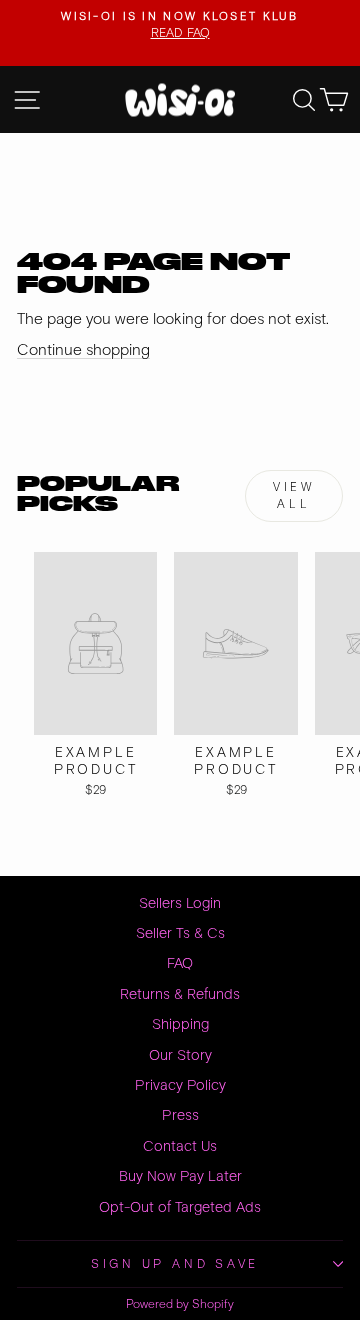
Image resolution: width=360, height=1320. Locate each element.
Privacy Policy (180, 1085)
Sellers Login (180, 903)
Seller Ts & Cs (180, 933)
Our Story (180, 1055)
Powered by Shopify (180, 1304)
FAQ (180, 963)
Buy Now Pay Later (180, 1176)
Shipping (180, 1024)
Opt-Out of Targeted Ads (180, 1207)
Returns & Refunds (180, 994)
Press (180, 1115)
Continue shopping (83, 350)
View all (293, 496)
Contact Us (180, 1146)
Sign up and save (175, 1264)
